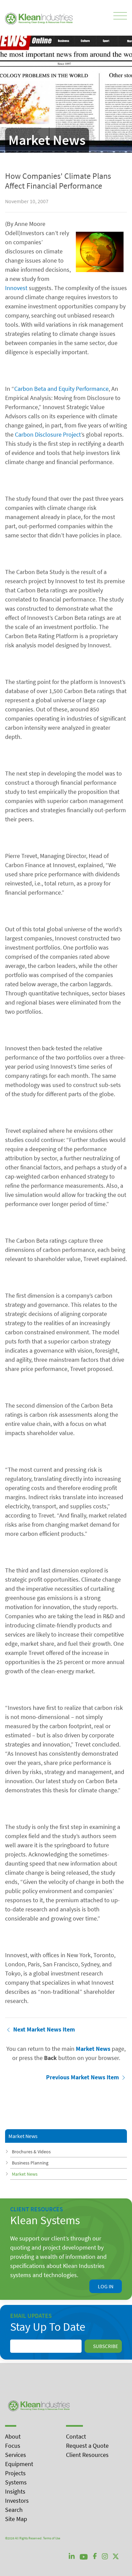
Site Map (16, 2519)
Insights (15, 2491)
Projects (15, 2473)
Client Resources (87, 2455)
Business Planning (30, 2163)
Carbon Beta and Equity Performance (61, 389)
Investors (17, 2501)
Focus (13, 2446)
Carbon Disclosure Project (48, 434)
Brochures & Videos (31, 2152)
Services (16, 2455)
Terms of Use (52, 2538)
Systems (16, 2482)
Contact (76, 2436)
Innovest (16, 288)
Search (14, 2510)
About (13, 2436)
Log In (106, 2286)
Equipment (19, 2464)
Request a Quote (87, 2446)
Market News (25, 2174)
